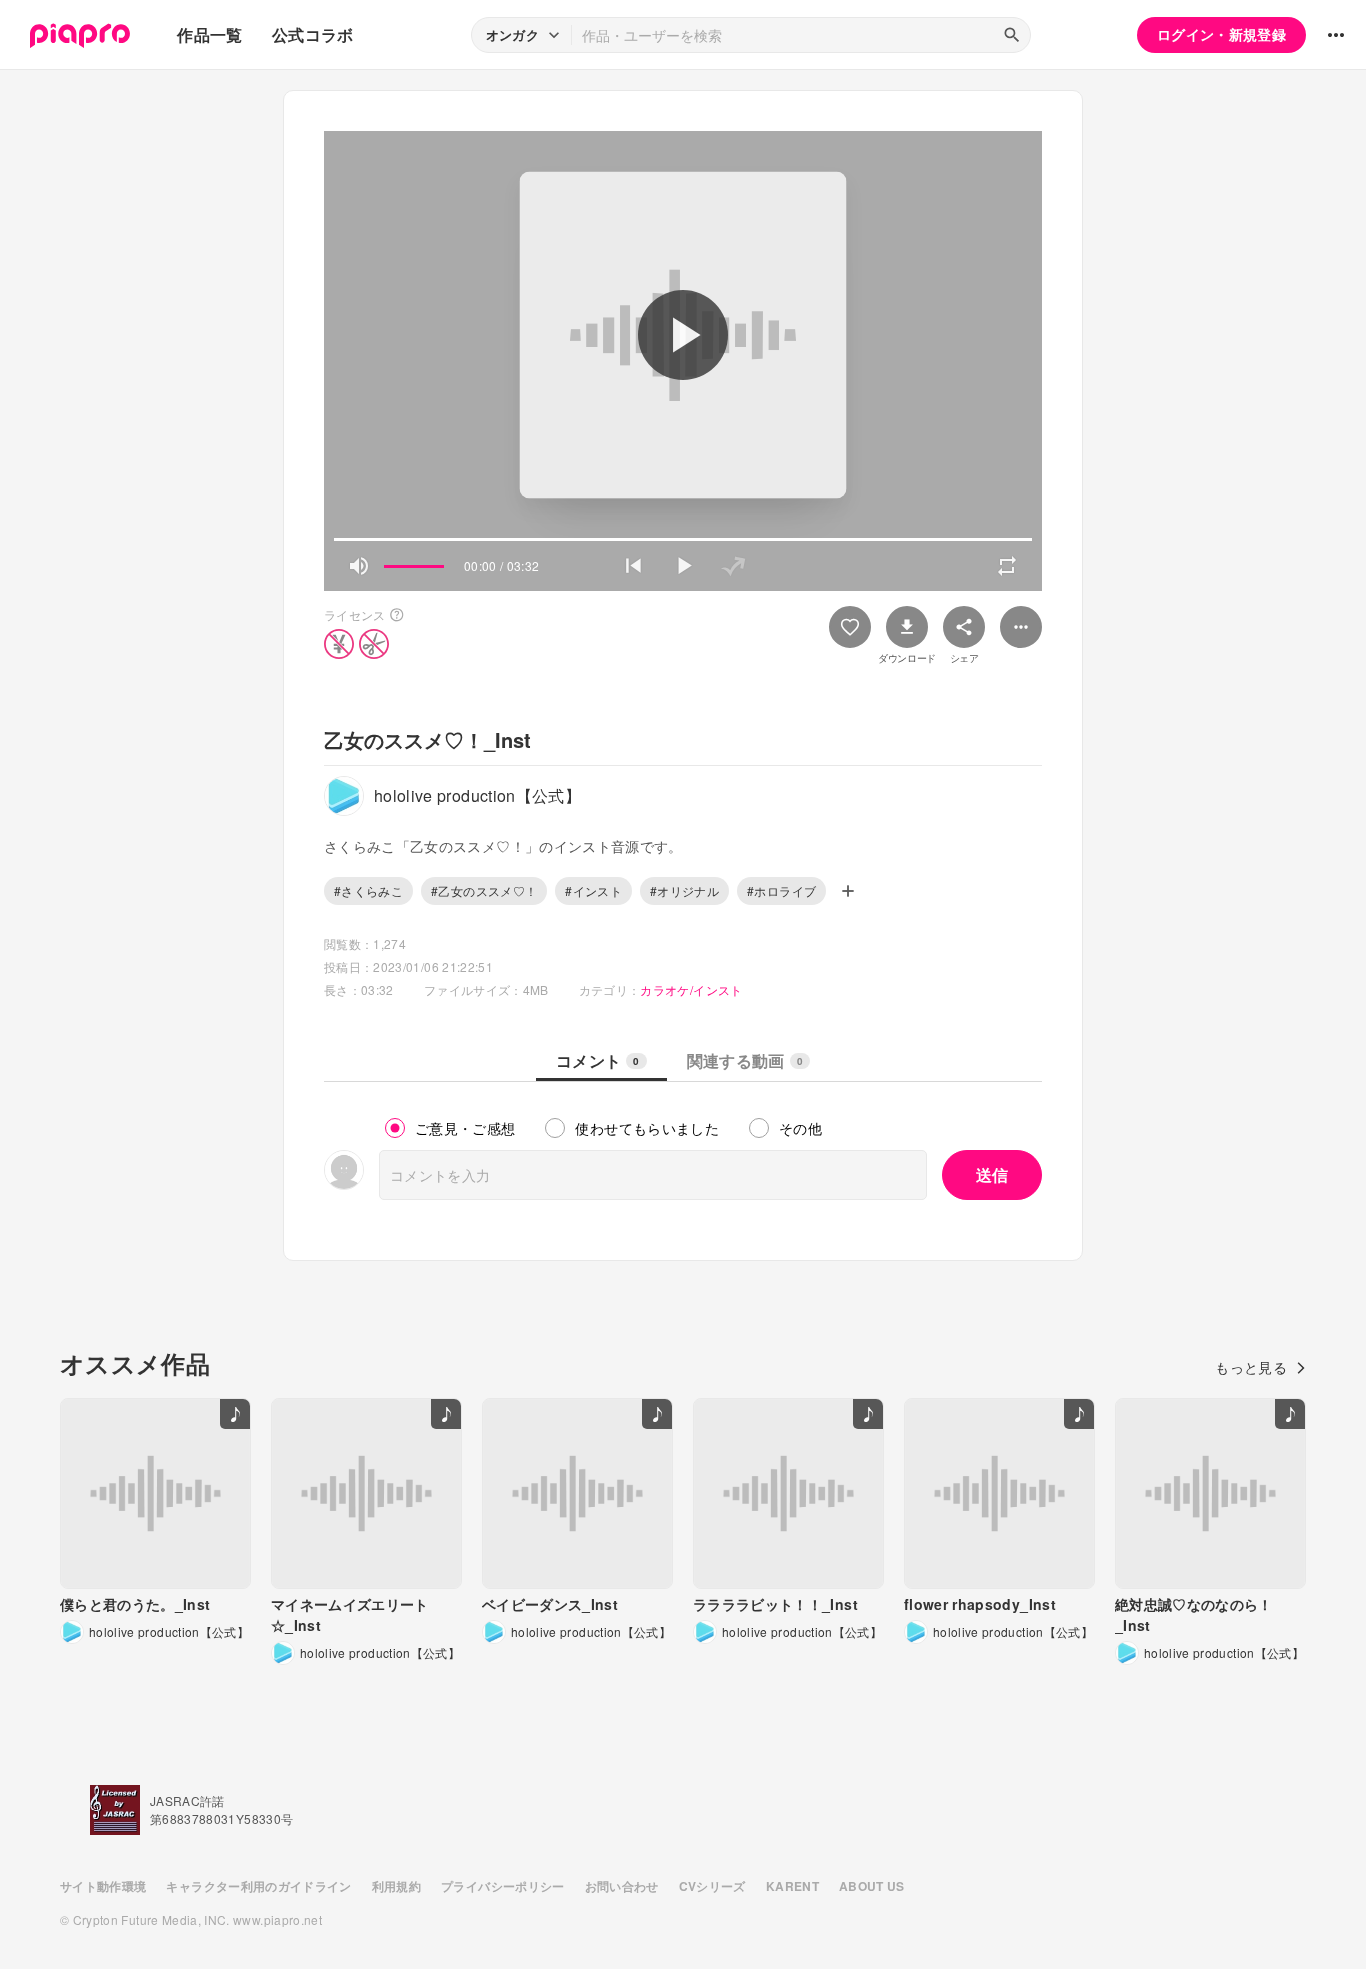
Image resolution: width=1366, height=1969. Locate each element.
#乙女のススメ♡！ (484, 890)
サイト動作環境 (103, 1886)
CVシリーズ (712, 1886)
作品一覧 (209, 34)
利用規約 (396, 1886)
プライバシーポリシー (503, 1886)
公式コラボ (313, 34)
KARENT (792, 1886)
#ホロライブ (781, 890)
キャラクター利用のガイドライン (258, 1886)
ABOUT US (872, 1886)
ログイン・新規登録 (1221, 34)
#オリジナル (684, 890)
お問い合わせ (622, 1886)
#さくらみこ (368, 890)
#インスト (593, 890)
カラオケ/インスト (691, 989)
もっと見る (1251, 1367)
